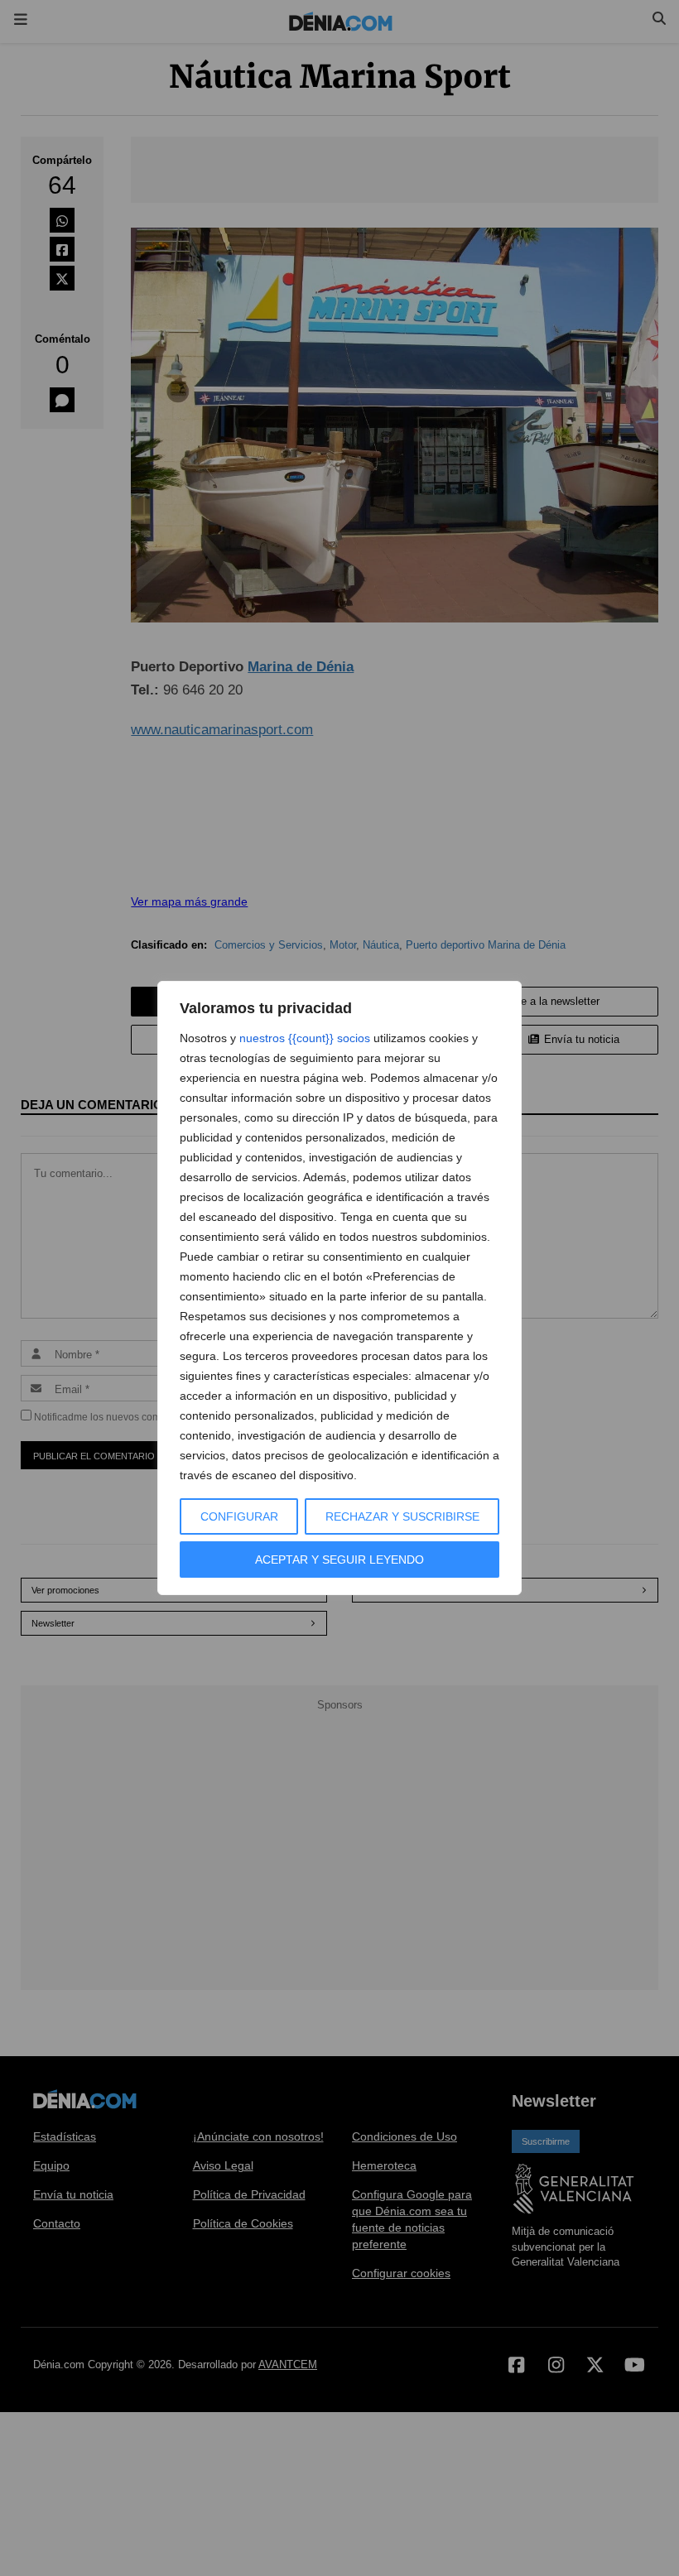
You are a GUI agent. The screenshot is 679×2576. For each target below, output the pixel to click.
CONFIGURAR (239, 1516)
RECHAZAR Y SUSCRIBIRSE (402, 1516)
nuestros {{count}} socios (305, 1038)
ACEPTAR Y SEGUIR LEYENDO (339, 1560)
